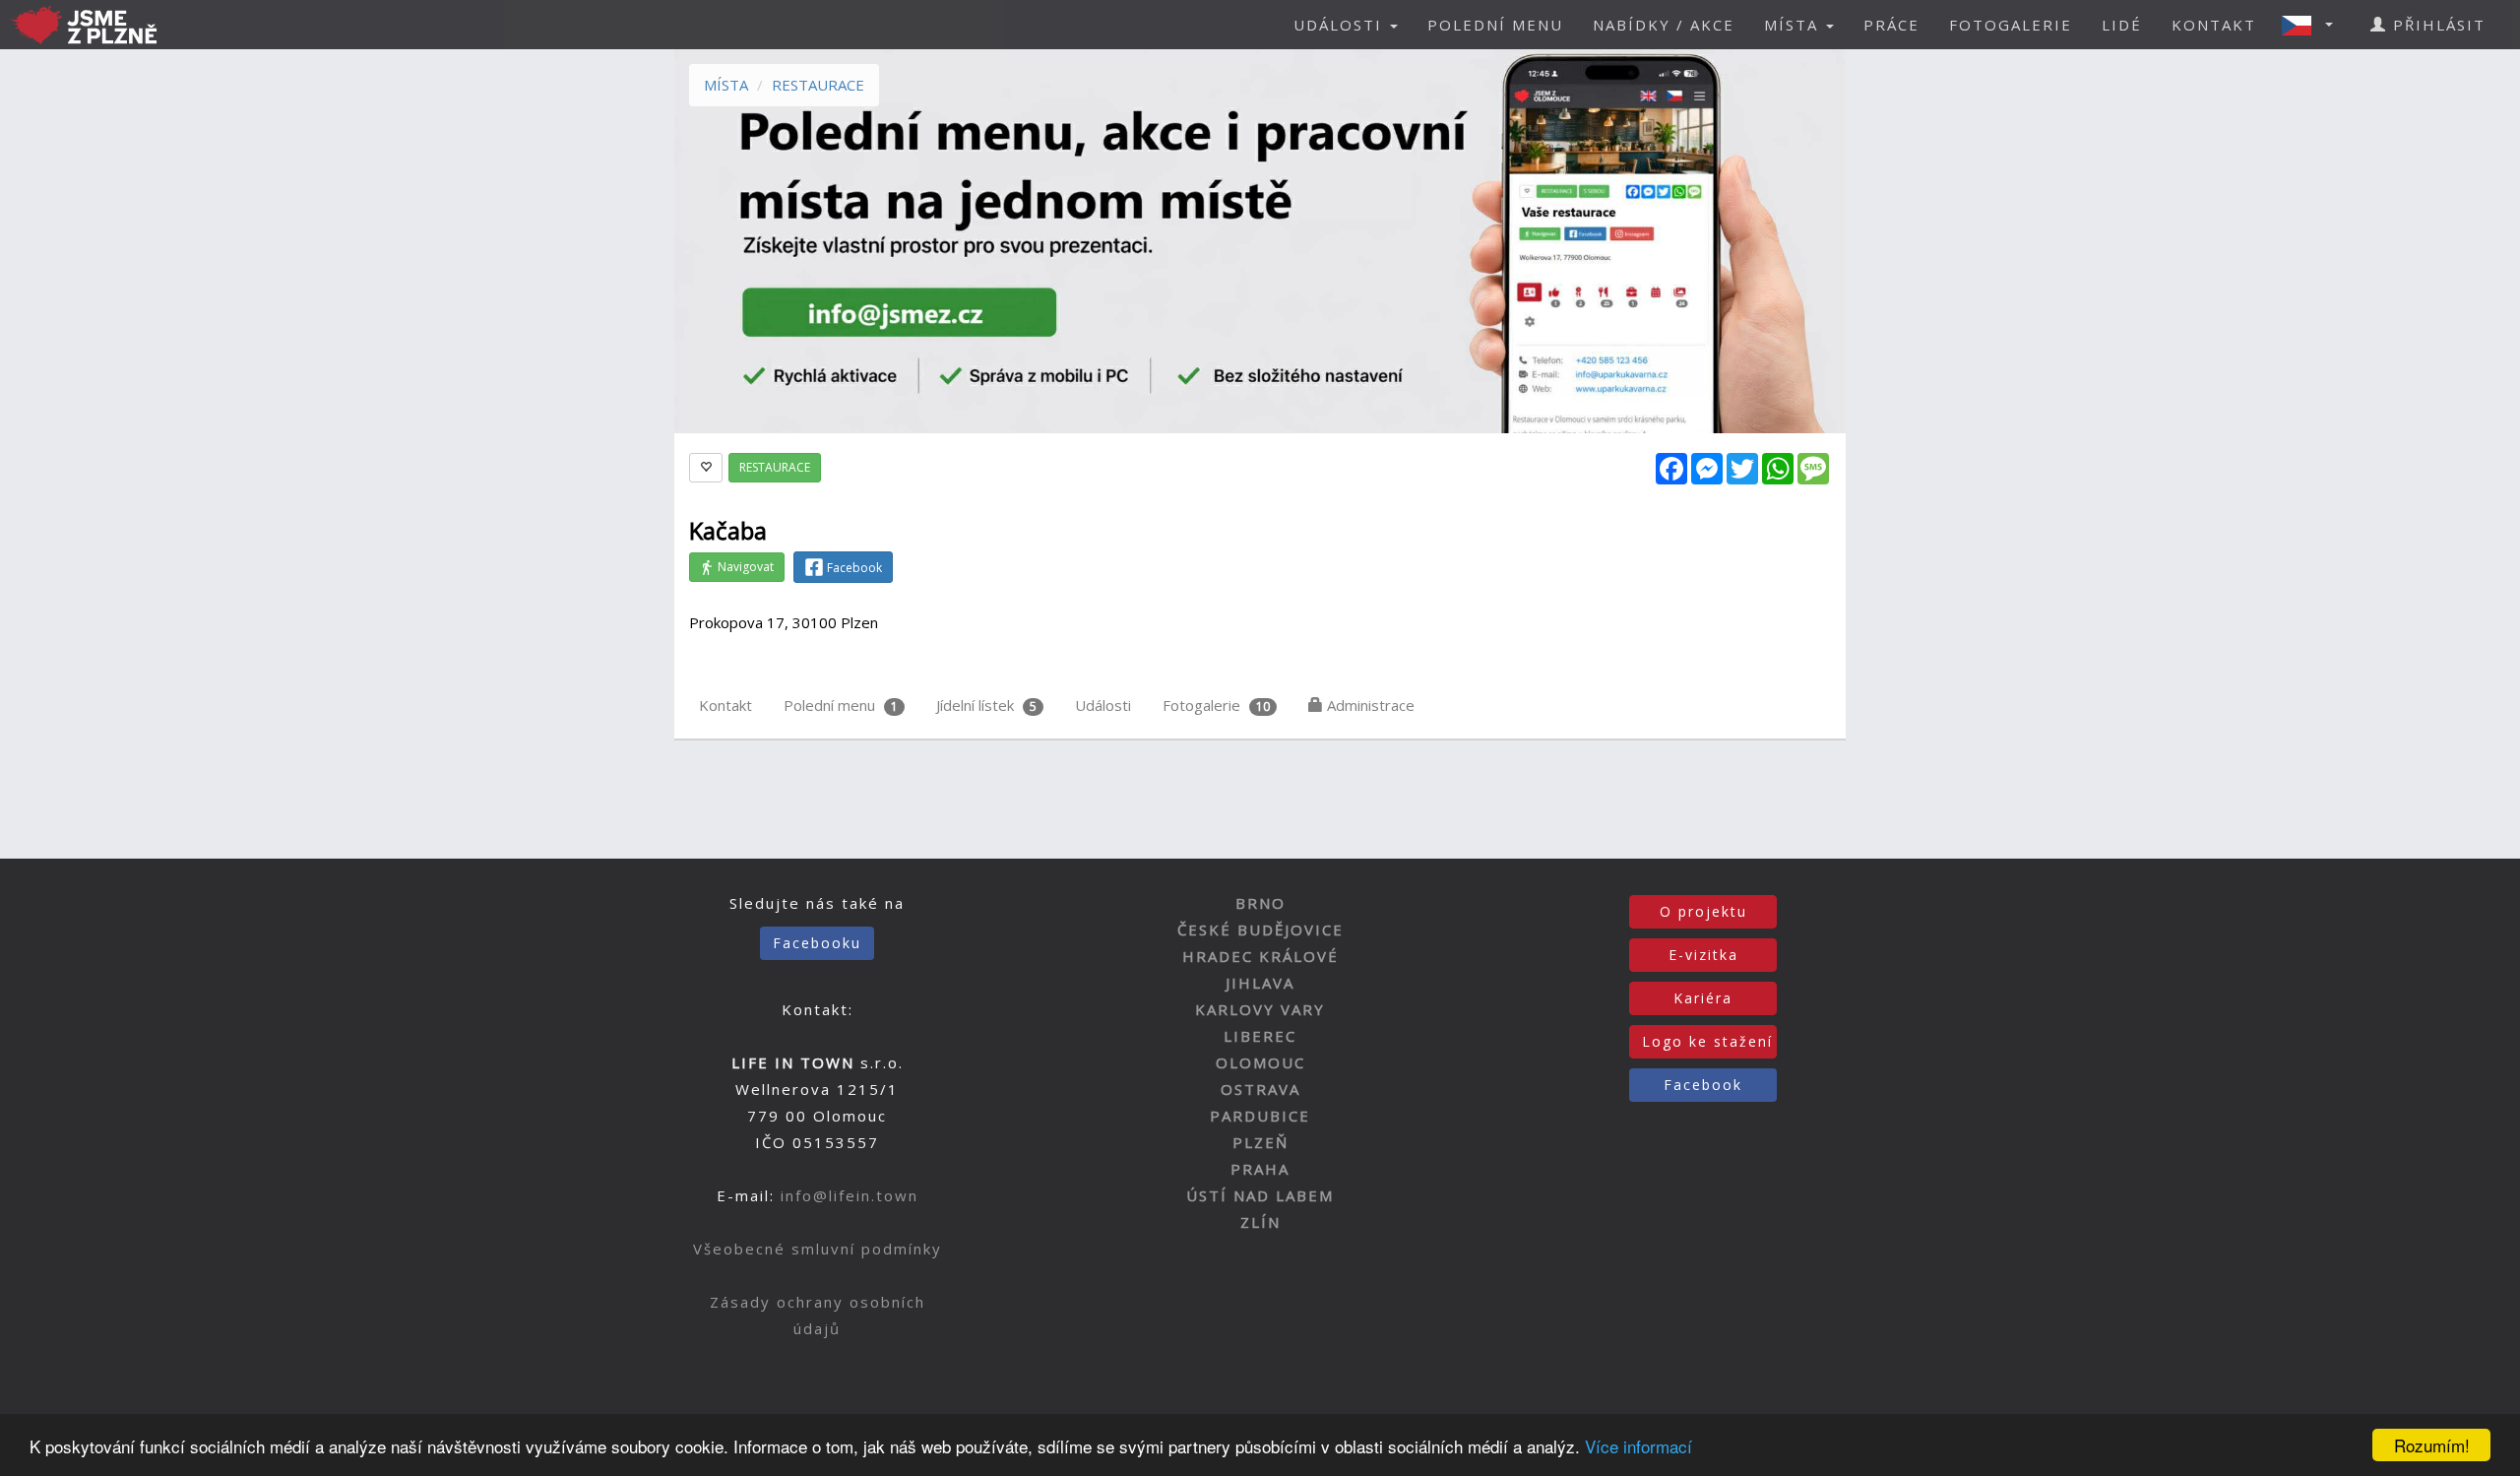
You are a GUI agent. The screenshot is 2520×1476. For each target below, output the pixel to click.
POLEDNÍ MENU (1495, 25)
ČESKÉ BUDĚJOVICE (1260, 930)
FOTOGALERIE (2011, 25)
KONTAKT (2214, 25)
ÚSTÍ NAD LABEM (1260, 1195)
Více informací (1638, 1446)
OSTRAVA (1260, 1089)
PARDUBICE (1260, 1116)
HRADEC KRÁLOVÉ (1260, 956)
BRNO (1260, 903)
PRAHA (1260, 1169)
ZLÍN (1260, 1222)
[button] (2313, 25)
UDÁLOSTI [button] (1341, 25)
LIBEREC (1260, 1036)
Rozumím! (2432, 1445)
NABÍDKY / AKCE (1664, 25)
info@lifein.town (850, 1195)
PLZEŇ (1260, 1142)
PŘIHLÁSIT (2436, 25)
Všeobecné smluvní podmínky (818, 1249)
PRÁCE (1891, 25)
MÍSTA (726, 85)
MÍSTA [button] (1794, 25)
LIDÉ (2122, 25)
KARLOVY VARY (1260, 1009)
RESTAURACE (818, 85)
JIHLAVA (1260, 983)
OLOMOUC (1260, 1062)
